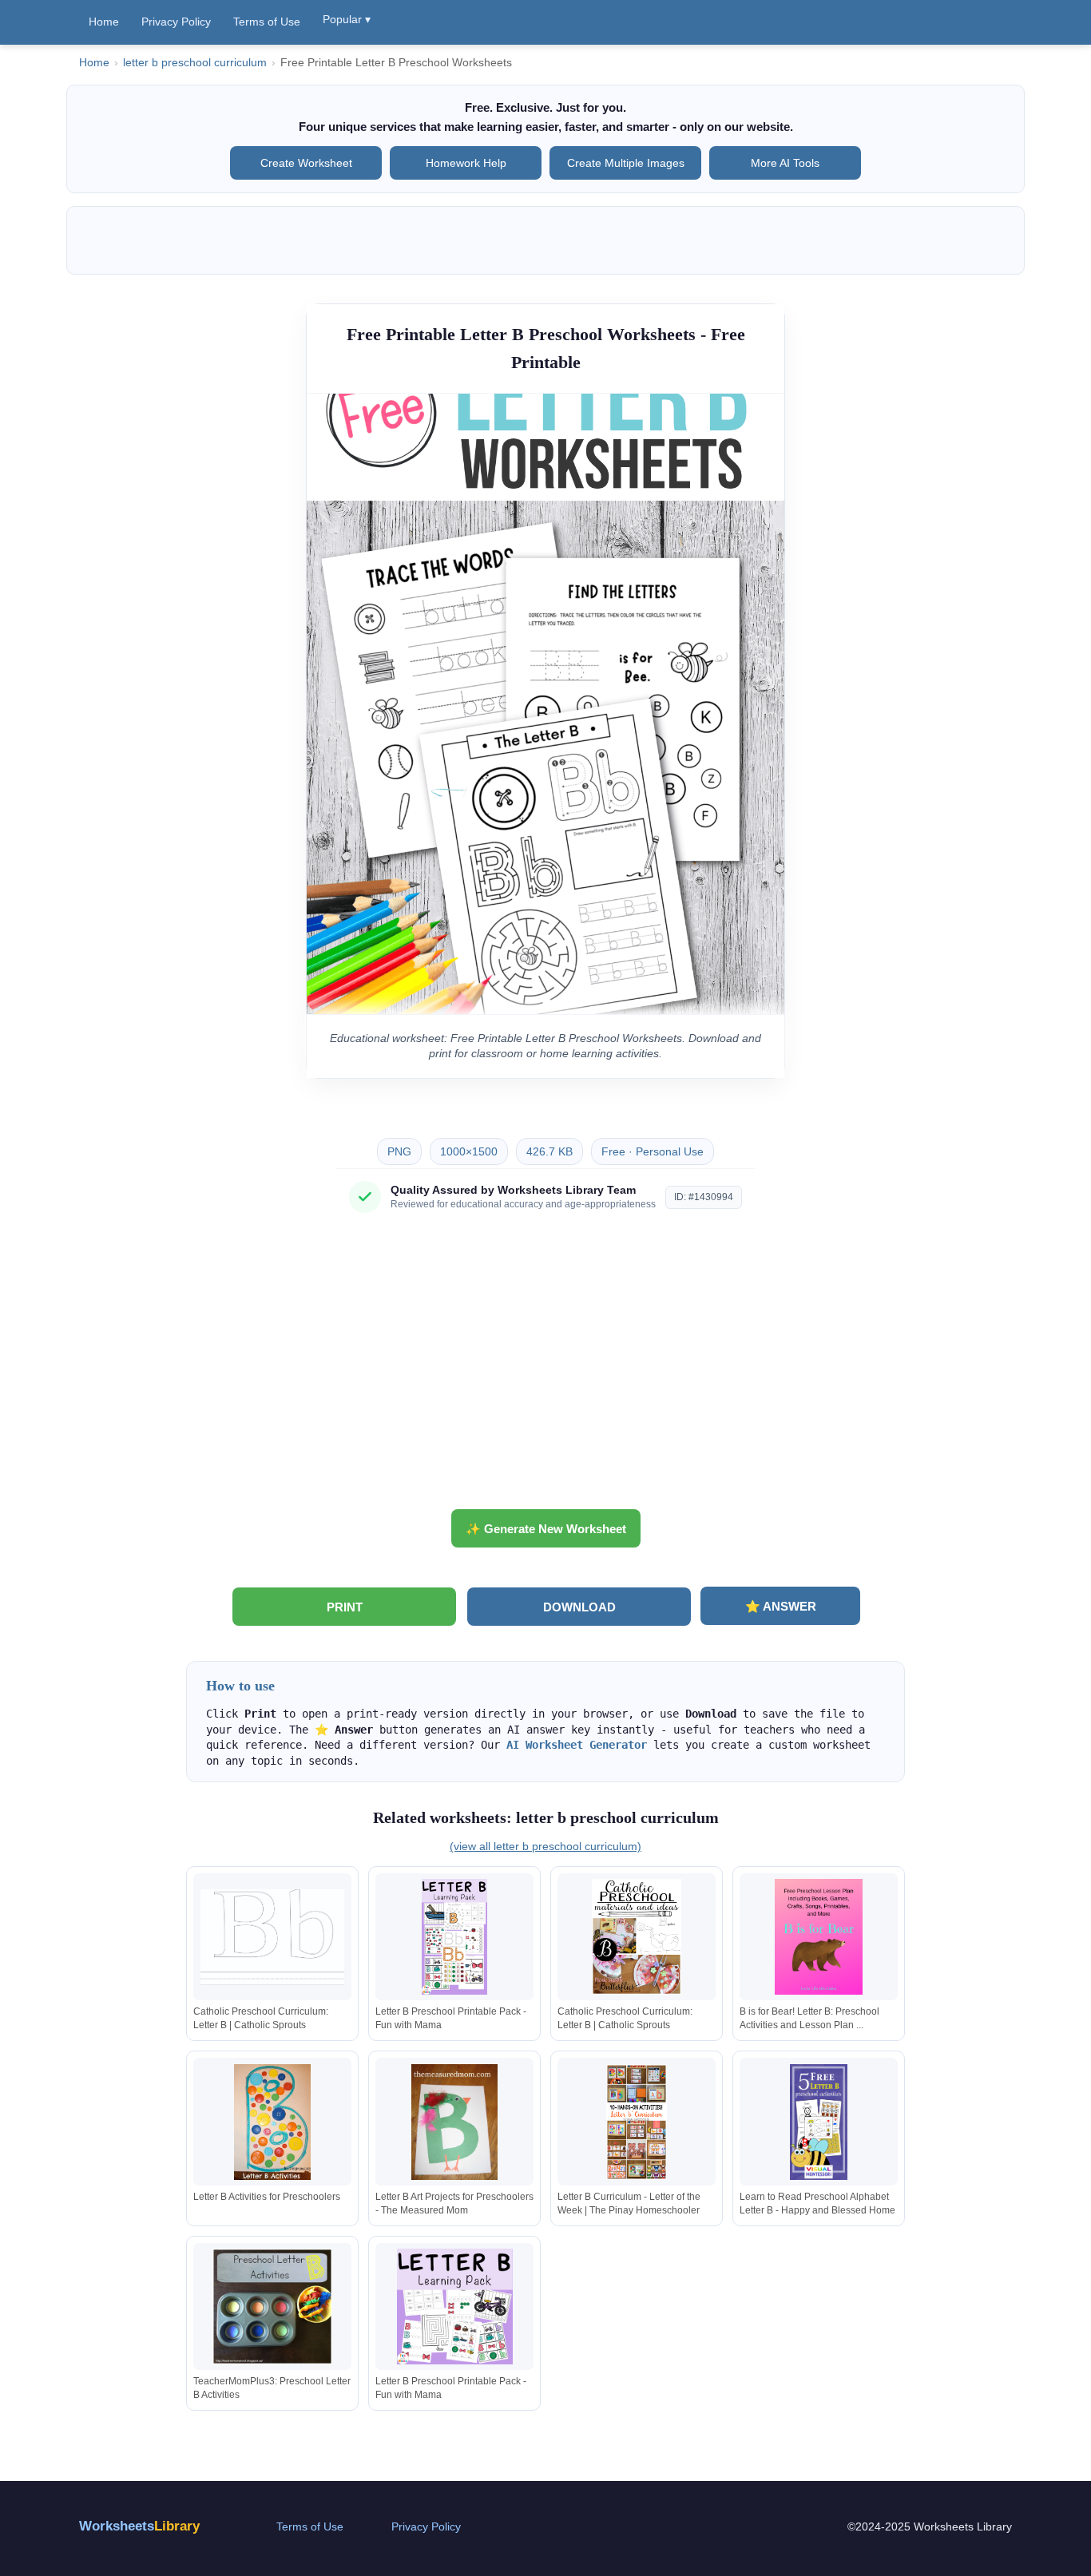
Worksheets (139, 2526)
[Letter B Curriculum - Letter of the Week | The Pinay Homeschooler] (637, 2122)
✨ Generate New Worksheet (546, 1529)
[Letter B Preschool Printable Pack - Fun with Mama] (454, 1937)
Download (579, 1607)
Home (104, 22)
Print (345, 1607)
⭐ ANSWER (781, 1606)
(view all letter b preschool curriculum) (545, 1846)
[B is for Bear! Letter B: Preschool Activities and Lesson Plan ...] (819, 1937)
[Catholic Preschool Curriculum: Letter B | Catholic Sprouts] (272, 1937)
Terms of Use (267, 22)
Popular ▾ (347, 19)
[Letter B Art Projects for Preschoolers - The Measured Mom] (454, 2122)
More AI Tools (785, 163)
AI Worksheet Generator (577, 1745)
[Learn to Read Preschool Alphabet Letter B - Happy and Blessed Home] (819, 2122)
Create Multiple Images (626, 163)
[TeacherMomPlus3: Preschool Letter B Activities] (272, 2307)
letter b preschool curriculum (195, 63)
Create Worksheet (306, 163)
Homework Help (466, 163)
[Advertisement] (545, 1367)
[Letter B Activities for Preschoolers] (272, 2122)
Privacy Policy (176, 22)
